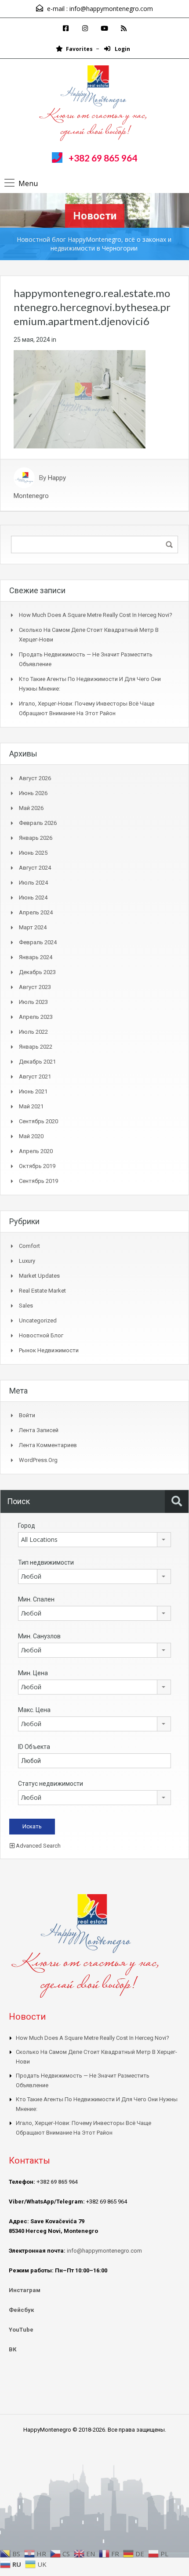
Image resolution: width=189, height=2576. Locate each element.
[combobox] (94, 1540)
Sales (26, 1306)
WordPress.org (38, 1460)
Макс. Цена (34, 1710)
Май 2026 (31, 808)
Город (27, 1526)
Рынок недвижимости (49, 1350)
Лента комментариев (48, 1445)
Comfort (29, 1246)
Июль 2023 (33, 1002)
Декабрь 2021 (37, 1062)
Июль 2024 (33, 883)
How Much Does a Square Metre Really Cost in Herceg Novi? (96, 615)
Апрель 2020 (36, 1151)
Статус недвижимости (51, 1784)
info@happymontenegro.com (111, 9)
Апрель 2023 (36, 1017)
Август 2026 (35, 778)
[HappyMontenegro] (94, 104)
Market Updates (39, 1276)
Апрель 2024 (36, 912)
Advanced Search (38, 1846)
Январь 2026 (36, 838)
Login (122, 49)
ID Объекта (34, 1747)
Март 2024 (33, 927)
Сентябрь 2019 (38, 1181)
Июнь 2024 (33, 897)
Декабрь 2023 (37, 972)
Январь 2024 (36, 957)
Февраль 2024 (38, 942)
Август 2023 (35, 987)
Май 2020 (31, 1136)
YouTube (21, 2330)
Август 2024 (35, 868)
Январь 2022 (36, 1047)
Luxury (27, 1261)
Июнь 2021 (33, 1091)
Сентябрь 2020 (38, 1121)
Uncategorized (38, 1320)
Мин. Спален (36, 1599)
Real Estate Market (42, 1291)
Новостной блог (41, 1335)
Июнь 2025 (33, 853)
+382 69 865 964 (103, 158)
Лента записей (39, 1430)
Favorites (79, 49)
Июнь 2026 (33, 793)
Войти (27, 1415)
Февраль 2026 (38, 823)
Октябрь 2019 (37, 1166)
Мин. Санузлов (39, 1636)
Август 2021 (35, 1077)
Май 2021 (31, 1106)
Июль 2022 (33, 1032)
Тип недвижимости (46, 1562)
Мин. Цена (33, 1673)
